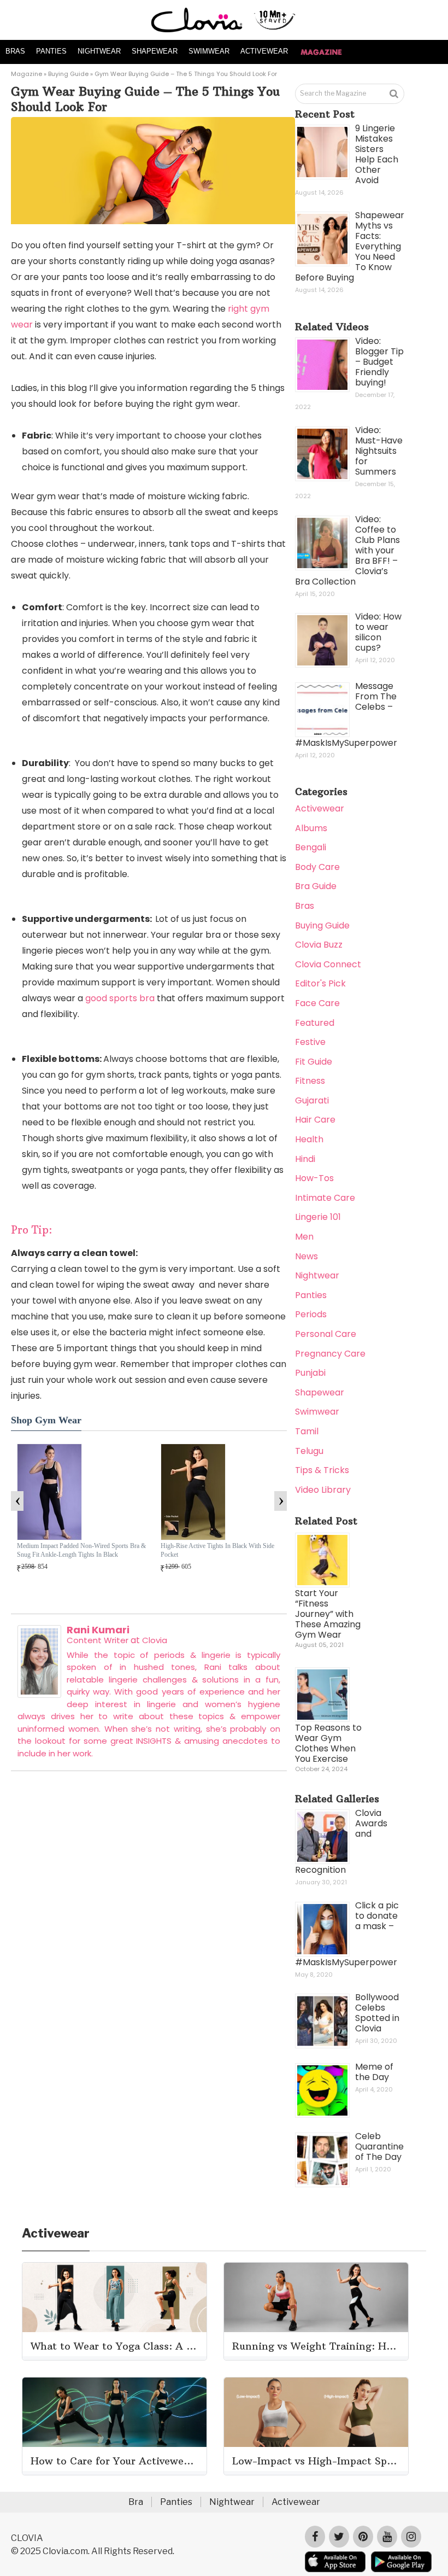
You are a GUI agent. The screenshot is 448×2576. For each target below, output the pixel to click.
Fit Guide (314, 1062)
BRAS (15, 51)
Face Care (317, 1003)
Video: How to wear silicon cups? (378, 632)
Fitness (310, 1081)
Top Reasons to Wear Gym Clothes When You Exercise (328, 1743)
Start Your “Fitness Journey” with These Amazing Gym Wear (328, 1614)
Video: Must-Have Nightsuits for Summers (379, 451)
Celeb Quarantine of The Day (379, 2146)
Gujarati (312, 1100)
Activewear (320, 808)
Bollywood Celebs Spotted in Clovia (377, 2013)
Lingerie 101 (318, 1217)
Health (309, 1139)
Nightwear (317, 1275)
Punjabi (310, 1373)
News (306, 1256)
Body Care (317, 867)
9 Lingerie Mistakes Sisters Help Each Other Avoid (377, 154)
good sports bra (120, 998)
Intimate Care (325, 1198)
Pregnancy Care (330, 1354)
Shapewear (320, 1392)
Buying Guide (68, 74)
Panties (311, 1295)
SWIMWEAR (209, 51)
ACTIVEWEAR (264, 51)
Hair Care (315, 1120)
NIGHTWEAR (99, 51)
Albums (311, 828)
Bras (305, 906)
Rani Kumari (98, 1630)
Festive (310, 1042)
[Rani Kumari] (39, 1695)
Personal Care (326, 1334)
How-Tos (314, 1178)
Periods (311, 1314)
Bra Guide (316, 886)
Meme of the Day (374, 2072)
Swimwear (317, 1412)
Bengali (311, 847)
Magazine (26, 74)
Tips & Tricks (322, 1470)
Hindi (305, 1159)
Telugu (309, 1451)
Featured (315, 1023)
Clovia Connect (328, 964)
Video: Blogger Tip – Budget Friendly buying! (379, 362)
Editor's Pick (320, 983)
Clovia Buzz (319, 945)
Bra (136, 2502)
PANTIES (51, 51)
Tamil (307, 1431)
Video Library (323, 1490)
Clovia (155, 1640)
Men (304, 1237)
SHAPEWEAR (155, 51)
